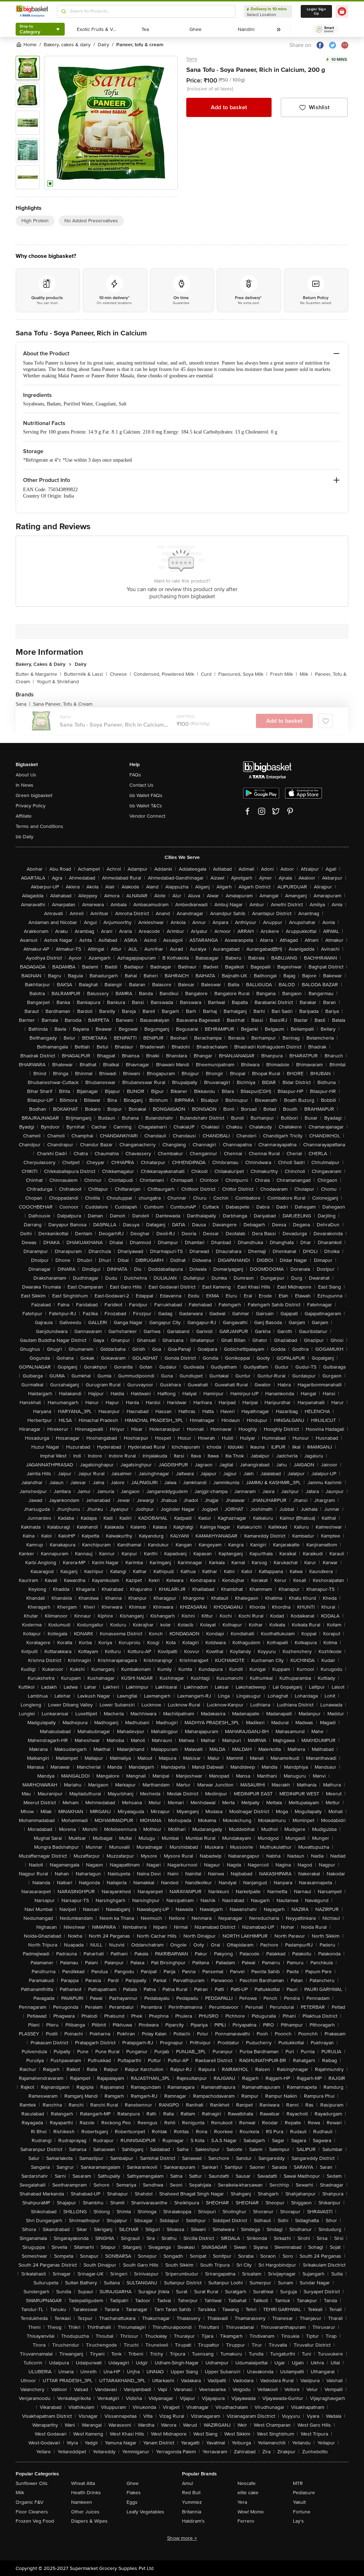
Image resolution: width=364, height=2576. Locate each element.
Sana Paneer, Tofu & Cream (63, 704)
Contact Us (141, 785)
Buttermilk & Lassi (85, 674)
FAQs (135, 775)
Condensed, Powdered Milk (166, 674)
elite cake (248, 2493)
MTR (298, 2483)
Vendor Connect (147, 816)
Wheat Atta (83, 2483)
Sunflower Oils (32, 2483)
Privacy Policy (31, 806)
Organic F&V (30, 2502)
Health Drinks (86, 2493)
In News (25, 785)
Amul (188, 2483)
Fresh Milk (283, 674)
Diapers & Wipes (89, 2521)
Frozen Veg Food (35, 2521)
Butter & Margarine (38, 674)
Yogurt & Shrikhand (58, 682)
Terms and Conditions (39, 826)
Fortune (302, 2512)
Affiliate (24, 816)
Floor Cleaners (32, 2512)
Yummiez (192, 2502)
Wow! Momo (251, 2512)
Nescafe (247, 2483)
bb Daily (25, 837)
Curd (208, 674)
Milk (306, 674)
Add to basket (229, 107)
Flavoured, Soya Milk (243, 674)
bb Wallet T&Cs (146, 806)
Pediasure (304, 2493)
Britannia (192, 2512)
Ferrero (246, 2521)
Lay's (298, 2521)
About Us (26, 775)
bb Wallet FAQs (146, 795)
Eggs (132, 2502)
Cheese (120, 674)
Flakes (134, 2493)
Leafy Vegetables (145, 2512)
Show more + (182, 2538)
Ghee (133, 2483)
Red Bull (191, 2493)
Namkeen (82, 2502)
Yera (242, 2502)
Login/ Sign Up (316, 11)
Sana (192, 59)
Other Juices (85, 2512)
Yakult (299, 2502)
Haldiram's (193, 2521)
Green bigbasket (34, 795)
